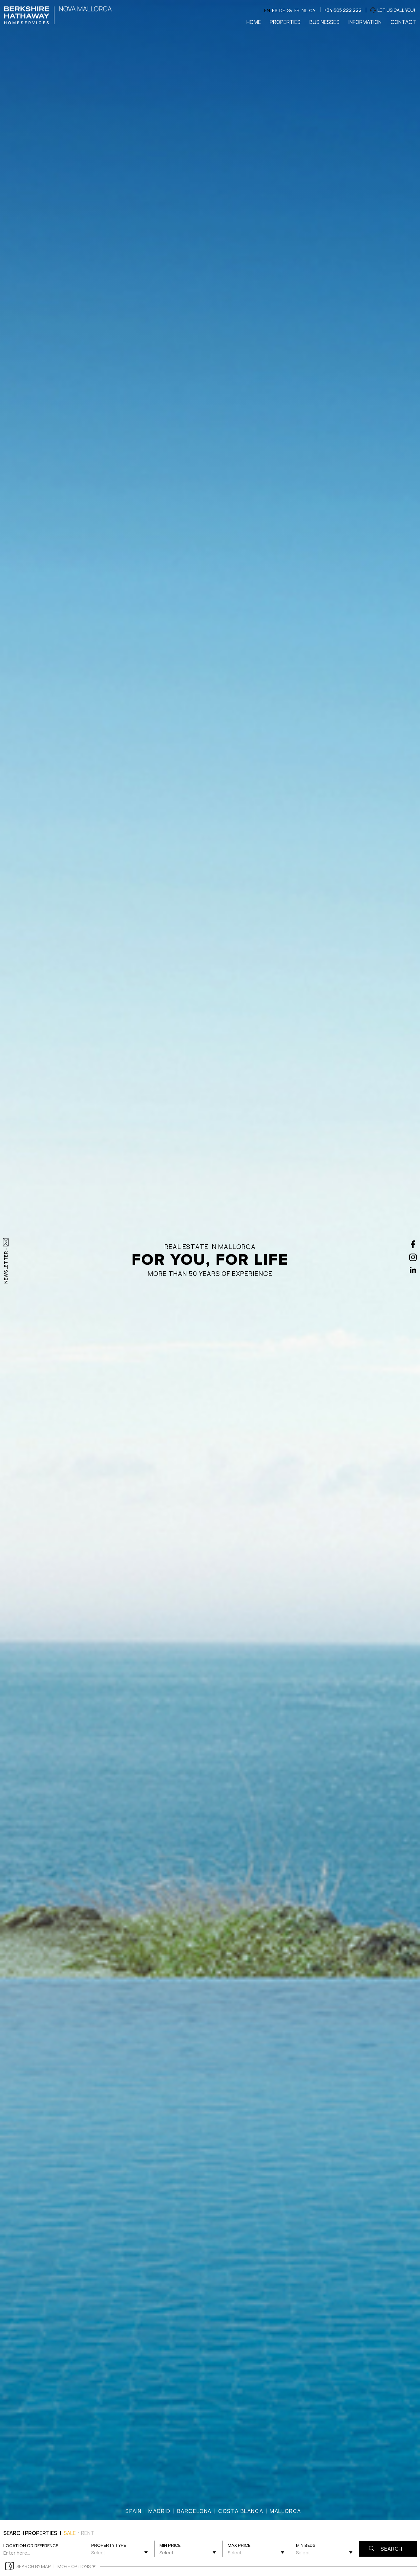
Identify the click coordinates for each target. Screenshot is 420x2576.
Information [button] (365, 22)
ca (312, 10)
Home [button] (254, 22)
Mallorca (285, 2511)
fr (297, 10)
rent (88, 2533)
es (275, 10)
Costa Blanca (241, 2511)
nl (304, 10)
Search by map (33, 2566)
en (267, 10)
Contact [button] (403, 22)
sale (70, 2533)
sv (290, 10)
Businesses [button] (325, 22)
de (282, 10)
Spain (134, 2511)
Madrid (159, 2511)
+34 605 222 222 (343, 10)
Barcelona (194, 2511)
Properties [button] (285, 22)
